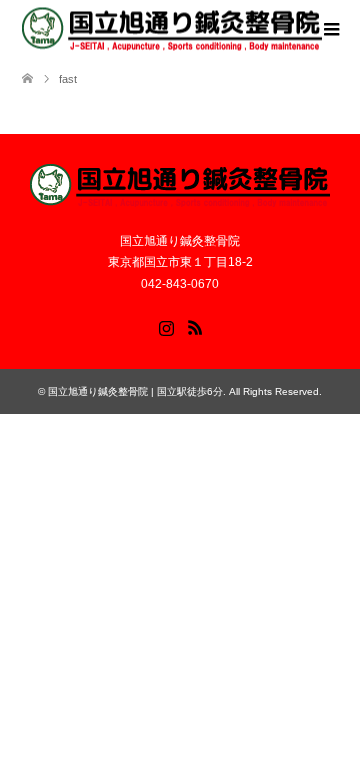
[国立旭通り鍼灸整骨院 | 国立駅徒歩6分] (172, 29)
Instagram (166, 326)
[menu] (330, 30)
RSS (195, 326)
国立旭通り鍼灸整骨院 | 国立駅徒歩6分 (135, 391)
